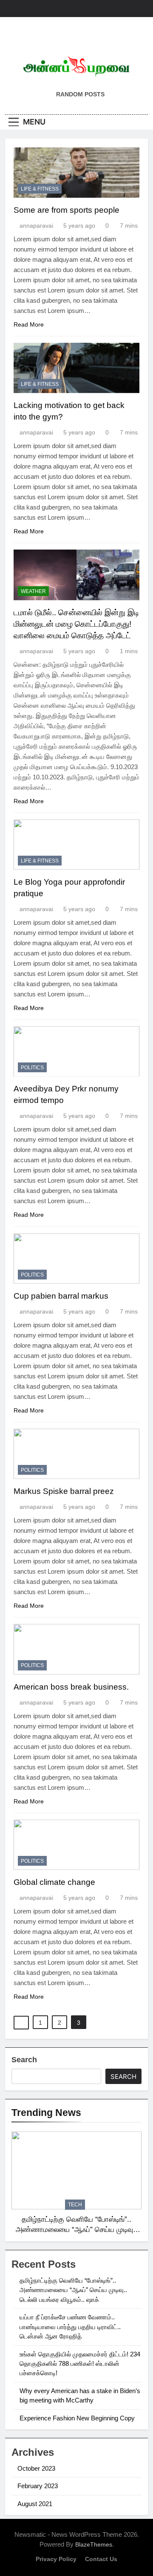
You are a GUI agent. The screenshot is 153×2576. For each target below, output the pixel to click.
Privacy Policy (56, 2559)
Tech (75, 2205)
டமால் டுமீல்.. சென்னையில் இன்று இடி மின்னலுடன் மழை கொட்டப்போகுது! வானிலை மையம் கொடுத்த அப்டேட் (76, 624)
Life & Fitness (40, 189)
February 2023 (38, 2486)
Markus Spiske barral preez (64, 1491)
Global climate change (54, 1882)
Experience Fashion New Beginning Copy (77, 2418)
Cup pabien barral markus (61, 1296)
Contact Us (101, 2559)
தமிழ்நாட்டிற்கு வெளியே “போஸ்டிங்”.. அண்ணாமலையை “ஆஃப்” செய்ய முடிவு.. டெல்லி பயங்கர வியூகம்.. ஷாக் (76, 2230)
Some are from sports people (67, 210)
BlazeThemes (94, 2544)
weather (33, 591)
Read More (29, 324)
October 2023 (36, 2468)
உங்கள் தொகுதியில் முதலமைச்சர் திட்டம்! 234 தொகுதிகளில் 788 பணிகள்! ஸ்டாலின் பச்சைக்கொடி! (80, 2364)
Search (24, 2060)
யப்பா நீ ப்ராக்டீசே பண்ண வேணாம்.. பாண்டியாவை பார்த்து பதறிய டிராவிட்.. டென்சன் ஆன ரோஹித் (70, 2327)
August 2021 (35, 2504)
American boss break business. (71, 1687)
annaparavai (36, 226)
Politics (32, 1068)
